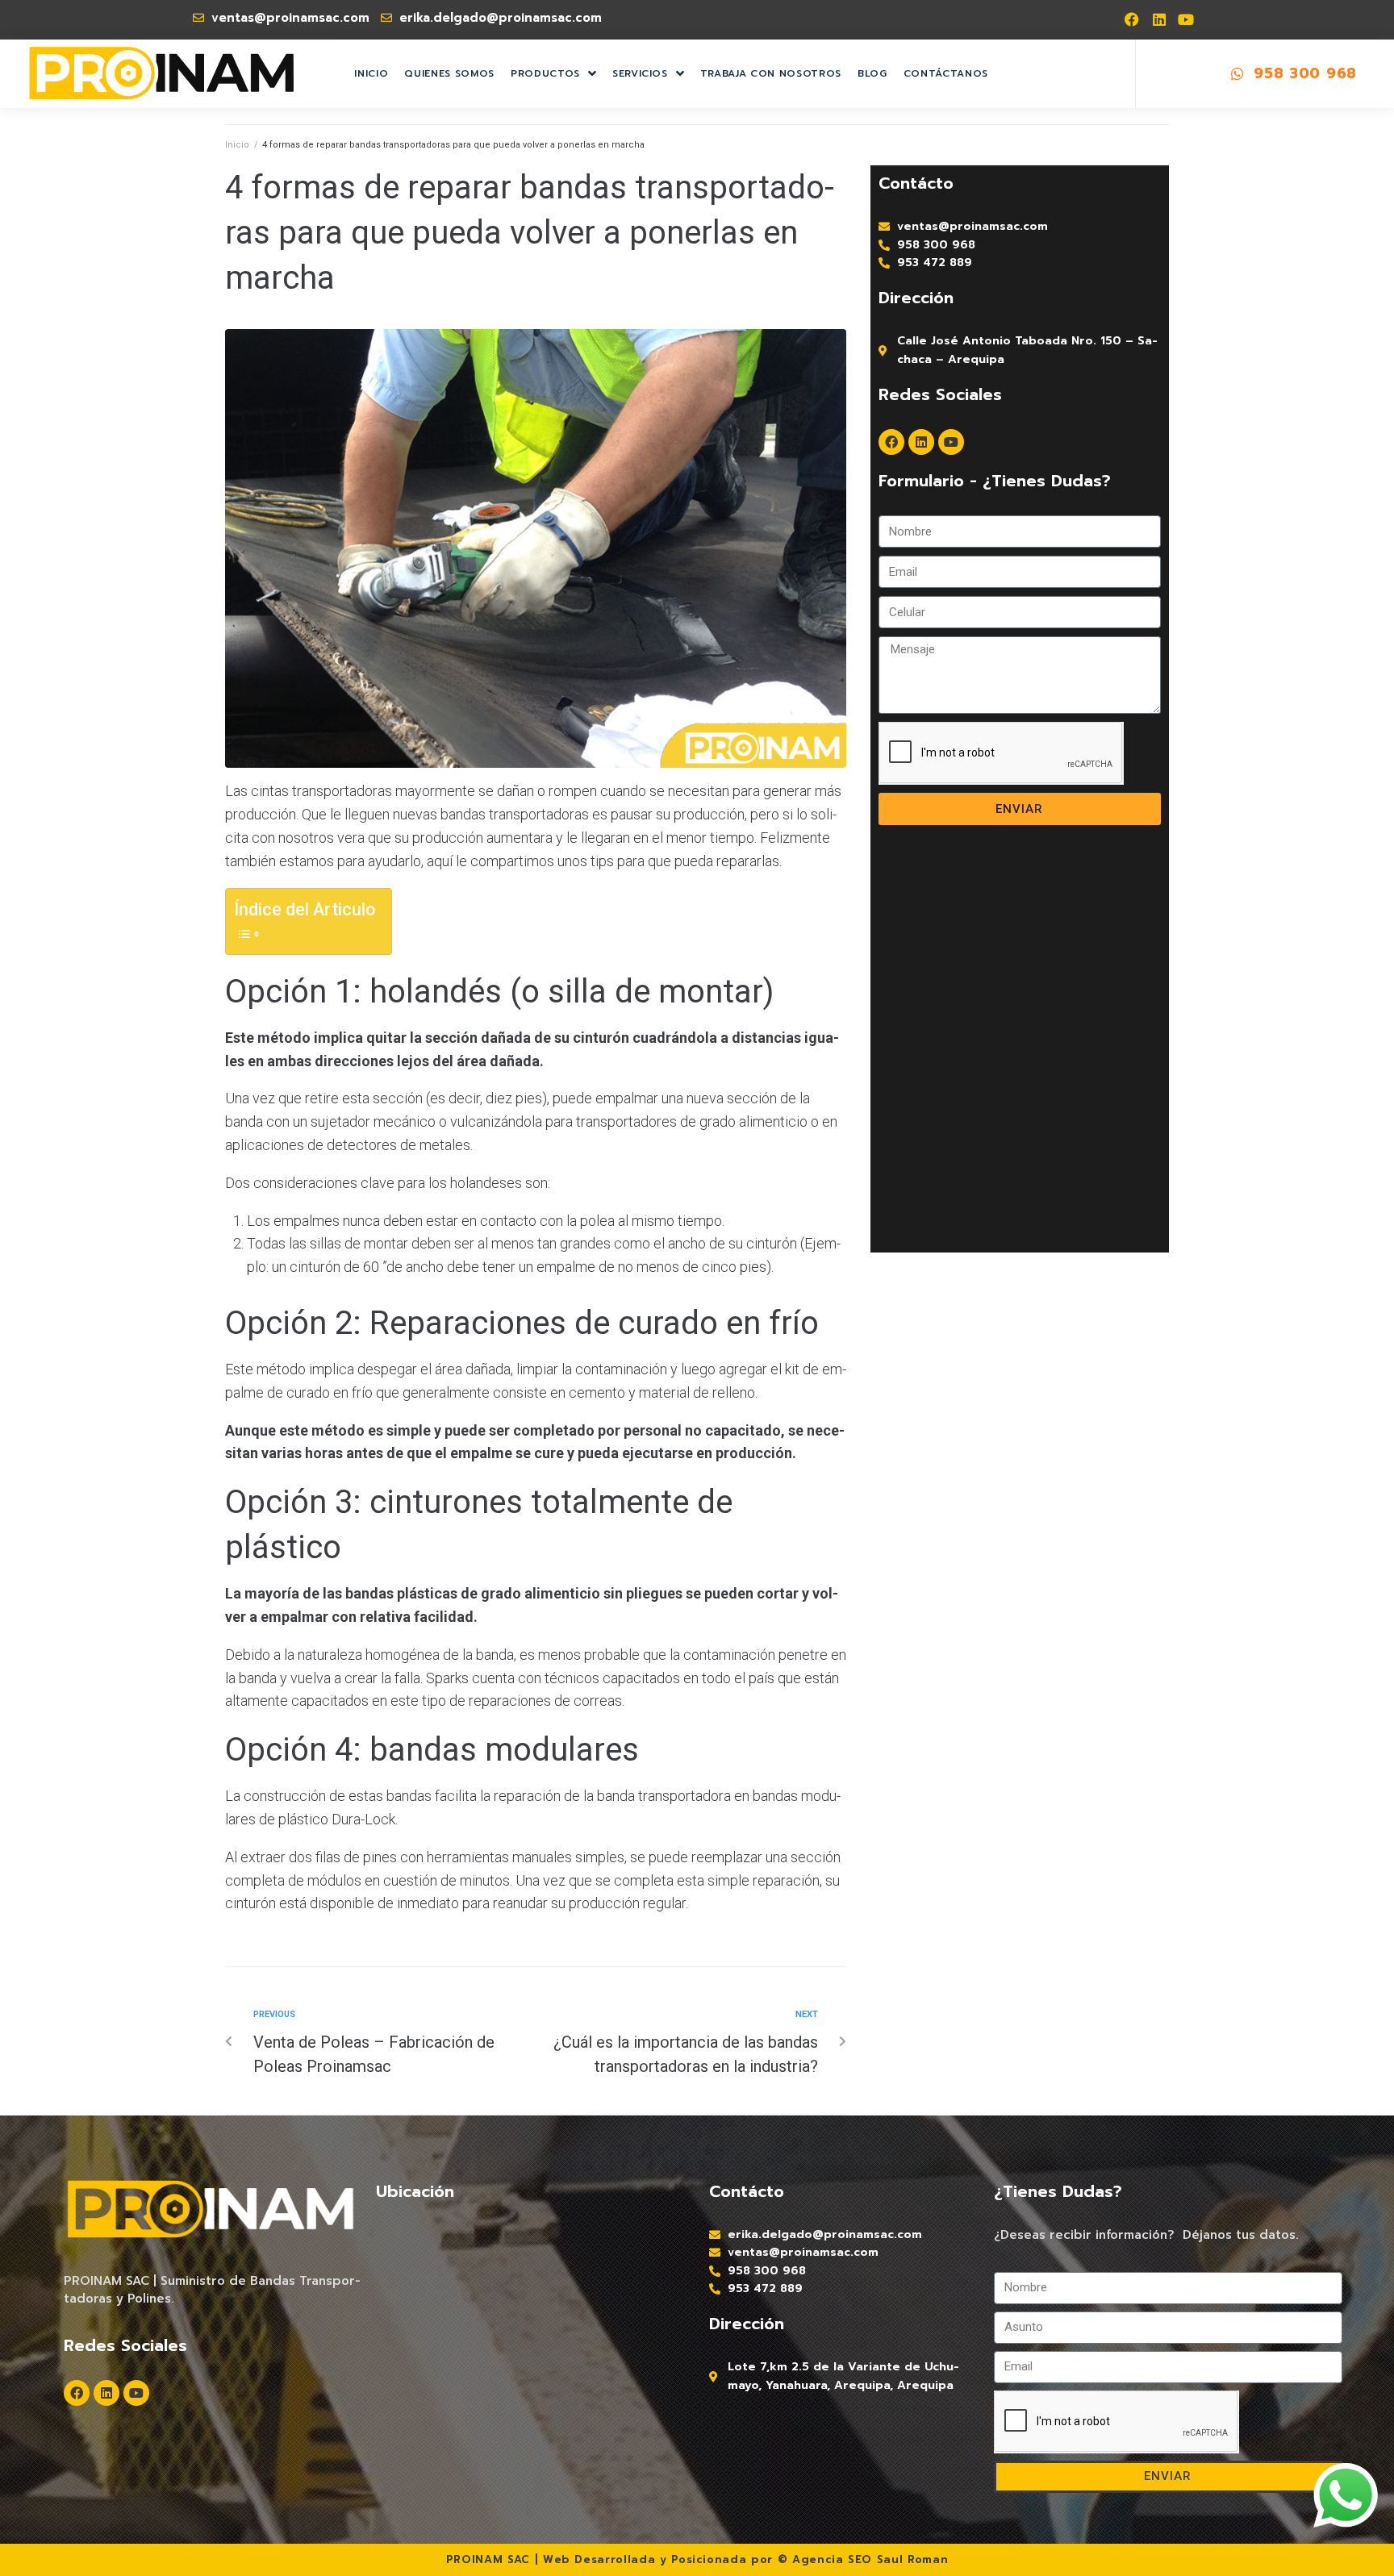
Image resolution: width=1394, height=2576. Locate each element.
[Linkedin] (1159, 20)
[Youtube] (1186, 20)
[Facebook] (1131, 20)
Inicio (237, 145)
